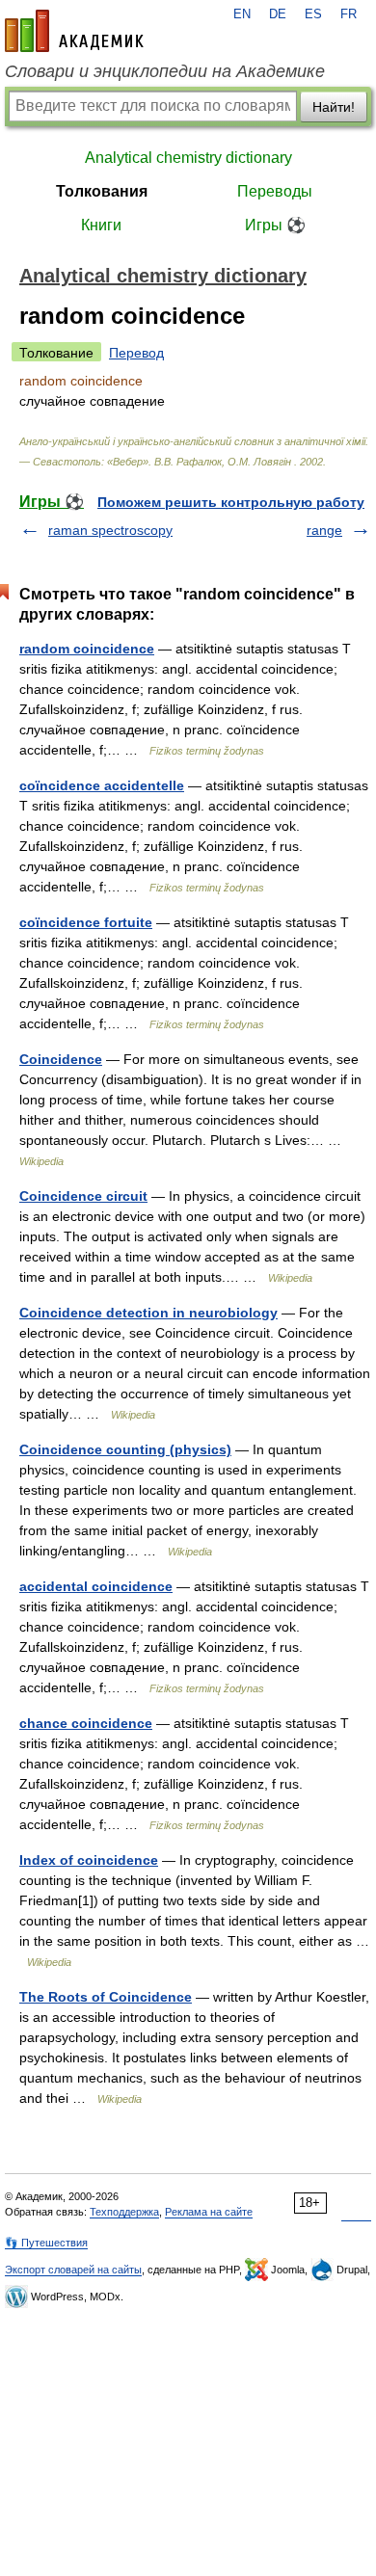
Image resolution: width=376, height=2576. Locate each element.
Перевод (136, 353)
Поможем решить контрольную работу (231, 502)
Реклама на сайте (209, 2212)
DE (278, 14)
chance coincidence (86, 1723)
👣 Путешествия (46, 2243)
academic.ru (74, 31)
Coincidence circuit (83, 1196)
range (324, 530)
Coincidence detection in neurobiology (148, 1313)
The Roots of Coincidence (106, 1997)
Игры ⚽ (275, 225)
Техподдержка (124, 2212)
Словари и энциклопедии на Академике (165, 71)
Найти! (334, 107)
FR (349, 14)
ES (313, 14)
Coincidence (61, 1059)
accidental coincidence (96, 1586)
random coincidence (87, 649)
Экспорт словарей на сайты (73, 2270)
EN (242, 14)
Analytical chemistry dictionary (188, 158)
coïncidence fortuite (86, 922)
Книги (101, 225)
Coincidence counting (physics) (125, 1449)
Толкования (102, 191)
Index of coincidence (89, 1860)
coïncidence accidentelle (102, 785)
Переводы (275, 191)
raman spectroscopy (110, 530)
